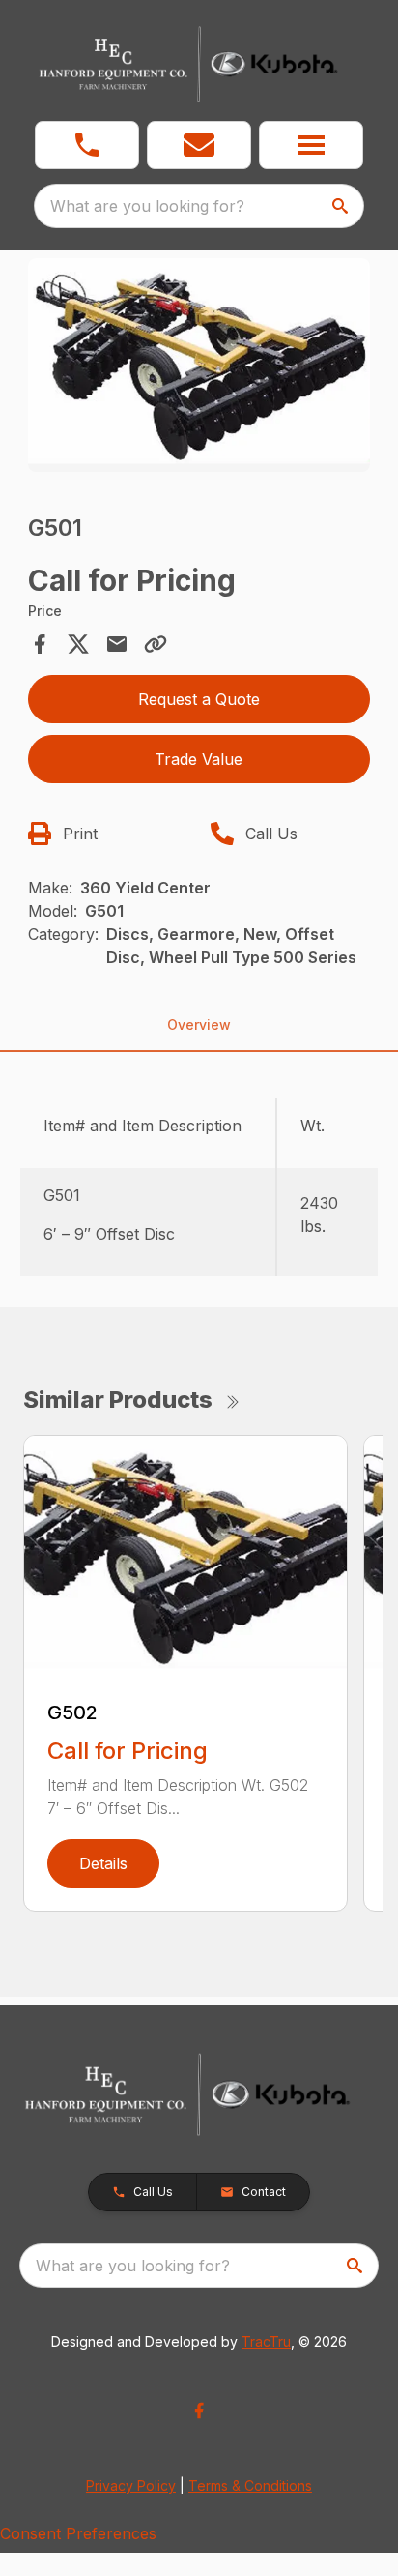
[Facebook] (199, 2411)
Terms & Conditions (250, 2486)
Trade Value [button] (199, 759)
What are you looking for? (147, 206)
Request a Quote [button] (199, 699)
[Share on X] (78, 644)
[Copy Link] (156, 644)
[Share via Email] (117, 644)
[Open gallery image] (199, 365)
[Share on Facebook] (40, 644)
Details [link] (103, 1863)
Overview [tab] (199, 1025)
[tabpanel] (199, 368)
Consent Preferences (78, 2533)
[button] (87, 145)
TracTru (266, 2342)
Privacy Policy (131, 2486)
